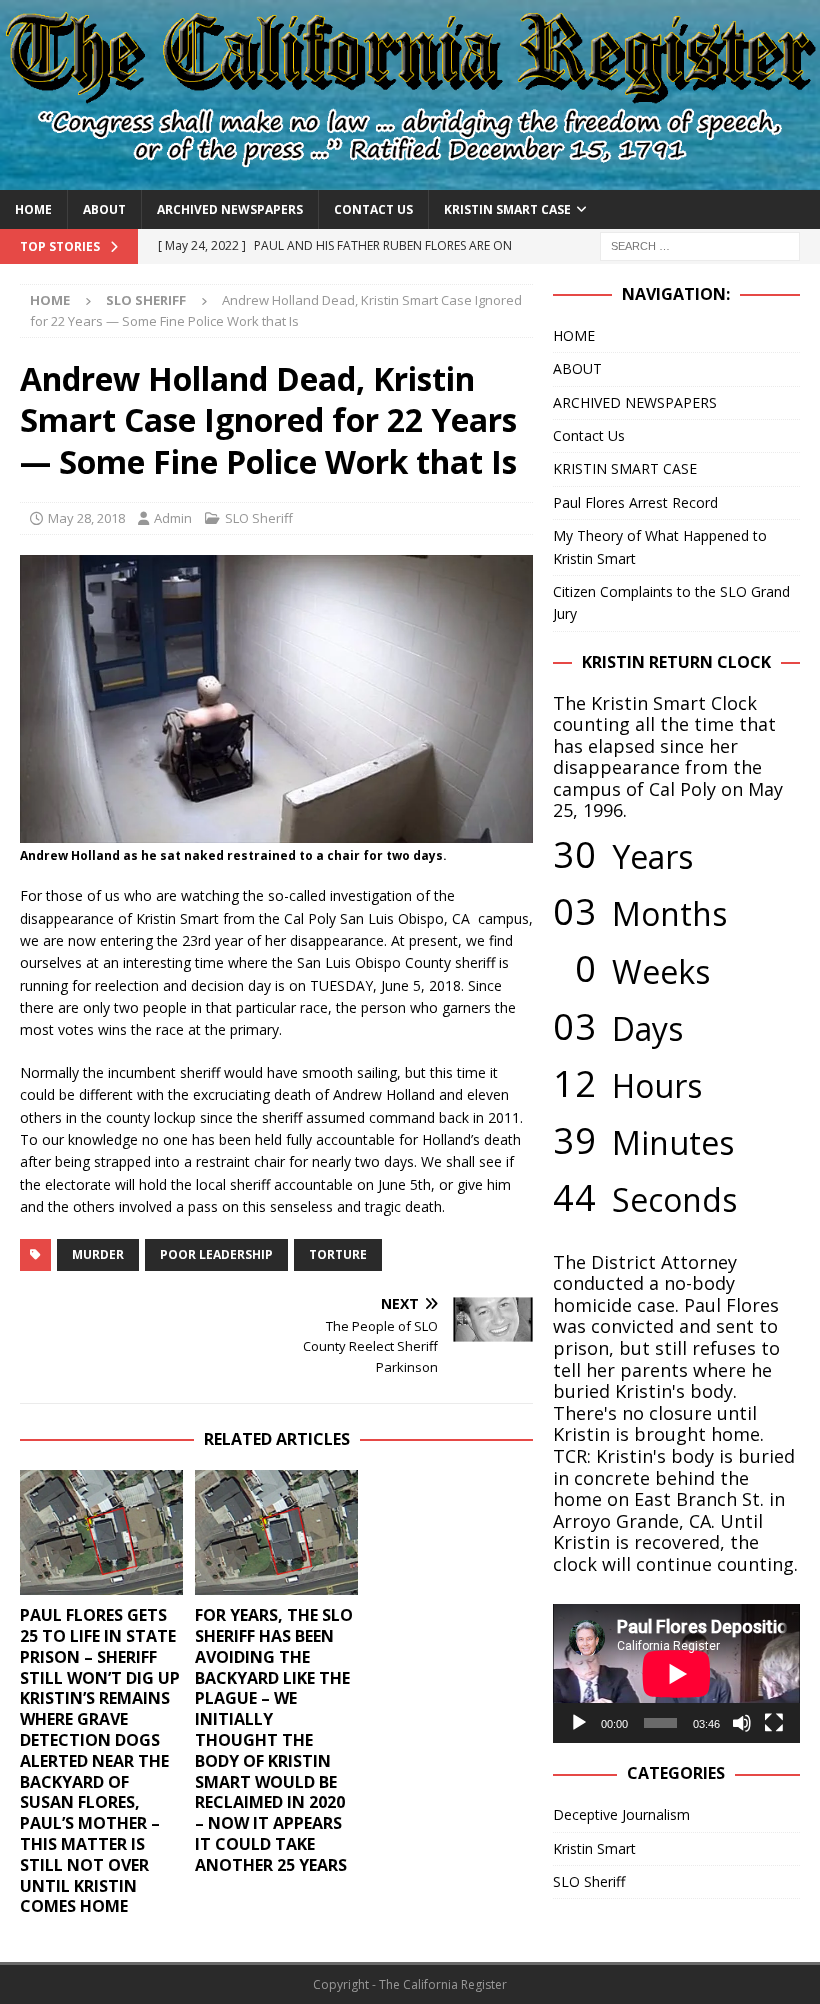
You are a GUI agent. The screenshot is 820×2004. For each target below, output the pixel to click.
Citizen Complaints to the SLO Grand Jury (671, 602)
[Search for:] (700, 244)
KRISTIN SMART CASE (507, 209)
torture (338, 1254)
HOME (33, 209)
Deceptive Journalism (621, 1814)
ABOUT (104, 209)
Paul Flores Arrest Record (635, 502)
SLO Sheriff (259, 518)
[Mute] (742, 1723)
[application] (676, 1673)
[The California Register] (410, 177)
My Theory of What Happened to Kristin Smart (660, 546)
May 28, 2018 (86, 518)
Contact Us (373, 209)
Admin (173, 518)
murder (98, 1254)
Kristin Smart (594, 1848)
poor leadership (216, 1254)
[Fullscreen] (774, 1723)
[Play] (579, 1723)
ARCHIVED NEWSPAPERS (230, 209)
